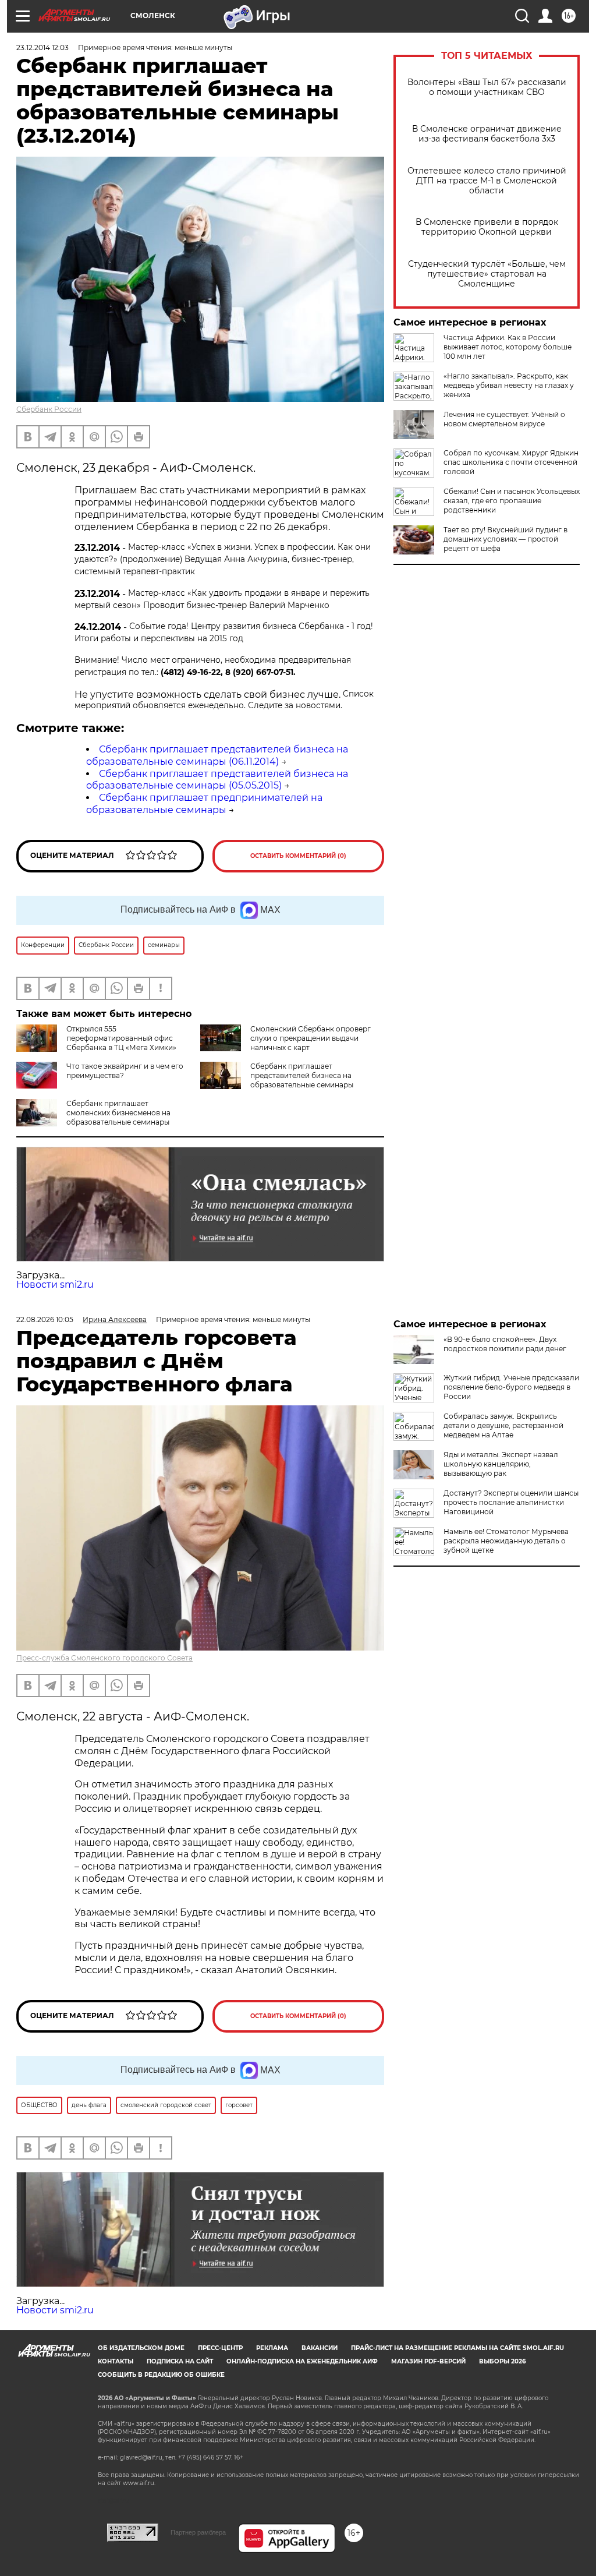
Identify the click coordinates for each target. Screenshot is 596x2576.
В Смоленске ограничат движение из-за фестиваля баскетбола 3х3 (487, 134)
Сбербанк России (49, 409)
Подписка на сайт (180, 2361)
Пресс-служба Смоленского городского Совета (104, 1658)
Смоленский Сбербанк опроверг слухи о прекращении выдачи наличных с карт (311, 1038)
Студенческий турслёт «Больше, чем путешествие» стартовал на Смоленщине (487, 274)
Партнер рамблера (198, 2532)
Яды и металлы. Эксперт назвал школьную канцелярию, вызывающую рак (501, 1464)
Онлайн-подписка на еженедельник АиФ (302, 2361)
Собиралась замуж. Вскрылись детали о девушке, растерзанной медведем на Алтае (503, 1425)
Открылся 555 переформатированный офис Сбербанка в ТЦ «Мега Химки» (121, 1038)
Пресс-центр (220, 2348)
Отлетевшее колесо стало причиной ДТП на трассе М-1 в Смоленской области (487, 181)
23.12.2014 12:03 (42, 47)
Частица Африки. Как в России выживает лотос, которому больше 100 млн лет (508, 347)
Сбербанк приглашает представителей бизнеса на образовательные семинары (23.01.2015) (277, 1080)
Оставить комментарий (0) (298, 856)
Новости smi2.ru (55, 1285)
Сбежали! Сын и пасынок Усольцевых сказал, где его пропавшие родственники (512, 501)
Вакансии (320, 2348)
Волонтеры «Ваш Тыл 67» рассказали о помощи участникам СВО (487, 87)
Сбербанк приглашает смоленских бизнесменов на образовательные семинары (118, 1113)
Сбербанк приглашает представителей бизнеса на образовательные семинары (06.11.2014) (217, 755)
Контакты (116, 2361)
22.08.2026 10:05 (45, 1319)
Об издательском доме (141, 2348)
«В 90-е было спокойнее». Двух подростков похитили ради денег (505, 1344)
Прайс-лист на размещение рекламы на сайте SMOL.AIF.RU (457, 2348)
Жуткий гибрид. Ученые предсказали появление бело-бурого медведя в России (511, 1387)
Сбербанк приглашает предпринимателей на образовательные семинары (204, 804)
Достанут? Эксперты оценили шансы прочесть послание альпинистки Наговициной (511, 1502)
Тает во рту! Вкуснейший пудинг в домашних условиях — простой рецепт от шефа (505, 539)
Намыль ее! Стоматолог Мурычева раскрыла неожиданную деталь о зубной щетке (506, 1541)
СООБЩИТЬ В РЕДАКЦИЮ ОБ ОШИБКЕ (161, 2375)
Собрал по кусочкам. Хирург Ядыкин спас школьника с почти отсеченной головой (511, 462)
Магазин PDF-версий (428, 2361)
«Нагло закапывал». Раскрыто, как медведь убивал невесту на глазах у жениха (509, 385)
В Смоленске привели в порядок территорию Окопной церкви (487, 227)
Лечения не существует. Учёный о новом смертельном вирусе (504, 419)
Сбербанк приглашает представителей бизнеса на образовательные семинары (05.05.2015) (217, 780)
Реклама (272, 2348)
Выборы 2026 (502, 2361)
